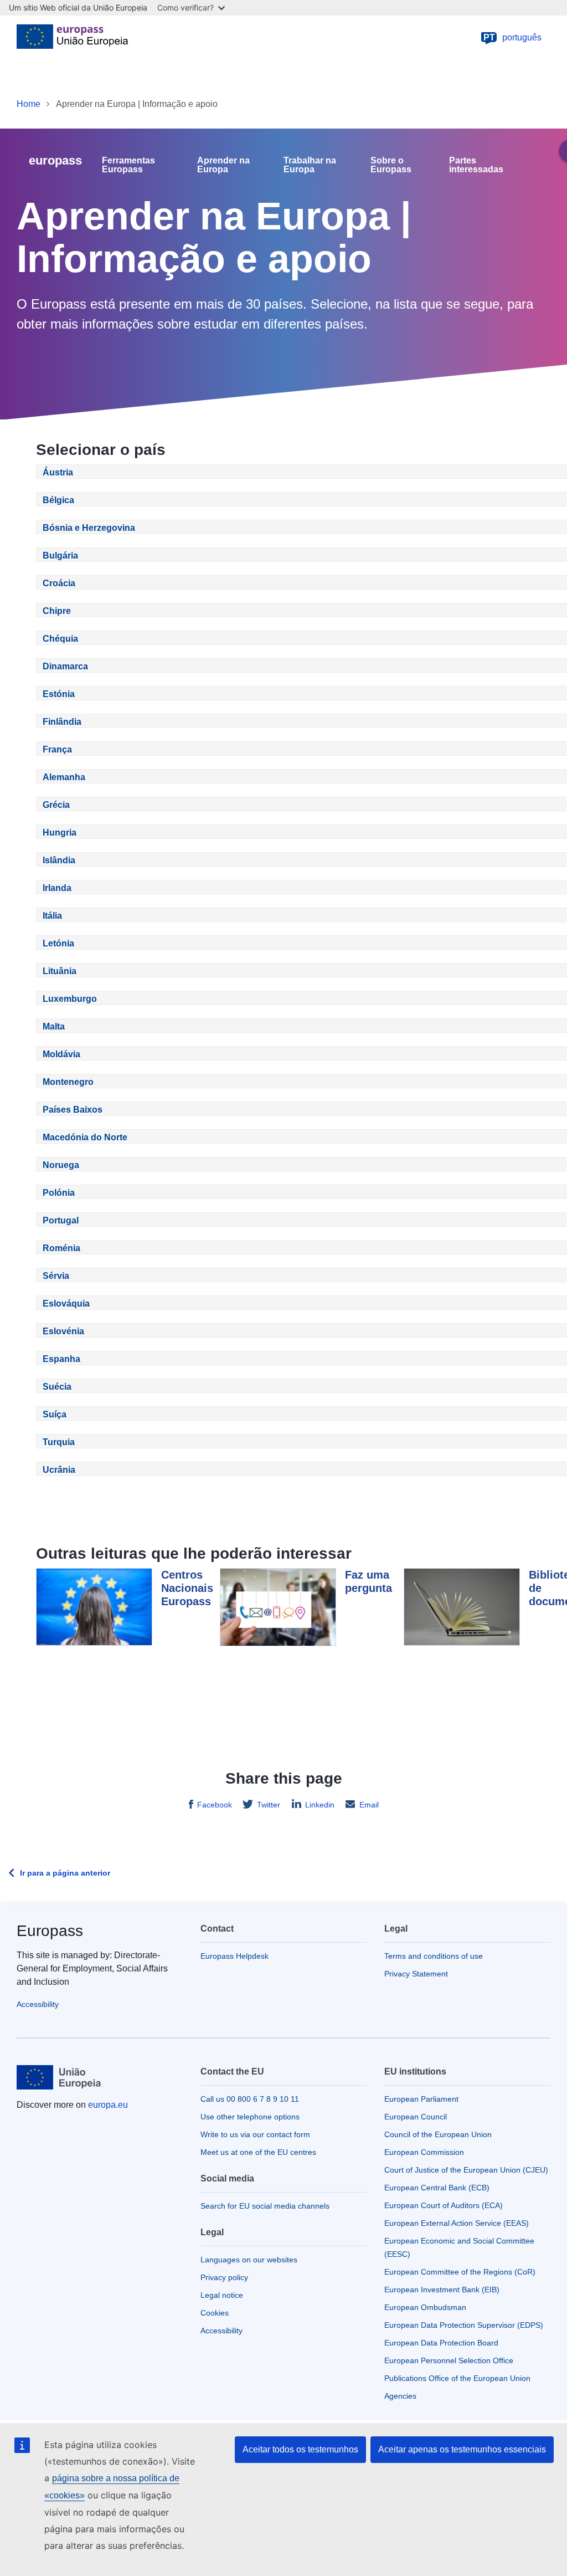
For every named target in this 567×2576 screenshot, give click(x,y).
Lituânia (60, 971)
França (57, 749)
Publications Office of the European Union (457, 2378)
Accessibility (38, 2004)
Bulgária (60, 555)
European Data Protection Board (441, 2343)
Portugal (61, 1220)
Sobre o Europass (391, 165)
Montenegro (68, 1082)
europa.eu (108, 2105)
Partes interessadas (476, 165)
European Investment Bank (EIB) (442, 2290)
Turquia (59, 1442)
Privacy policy (224, 2277)
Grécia (56, 805)
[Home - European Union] (72, 38)
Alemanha (64, 777)
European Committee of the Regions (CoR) (460, 2272)
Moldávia (61, 1054)
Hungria (60, 833)
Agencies (400, 2396)
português (513, 37)
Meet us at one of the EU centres (258, 2152)
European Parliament (421, 2099)
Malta (54, 1026)
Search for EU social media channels (265, 2206)
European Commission (424, 2152)
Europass (50, 1931)
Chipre (57, 611)
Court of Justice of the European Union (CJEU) (466, 2170)
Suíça (55, 1414)
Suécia (57, 1387)
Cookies (215, 2313)
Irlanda (57, 888)
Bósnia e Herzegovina (89, 528)
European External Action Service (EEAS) (457, 2223)
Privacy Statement (416, 1974)
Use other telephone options (250, 2117)
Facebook (215, 1805)
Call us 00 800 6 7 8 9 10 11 (250, 2099)
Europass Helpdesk (234, 1956)
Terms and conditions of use (434, 1956)
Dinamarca (65, 666)
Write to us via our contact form (255, 2134)
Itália (52, 916)
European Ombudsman (425, 2307)
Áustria (58, 472)
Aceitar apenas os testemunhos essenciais (462, 2449)
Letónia (58, 943)
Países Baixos (73, 1110)
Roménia (61, 1248)
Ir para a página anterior (65, 1873)
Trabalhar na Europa (310, 165)
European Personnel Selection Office (449, 2360)
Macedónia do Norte (85, 1137)
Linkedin (320, 1805)
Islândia (59, 860)
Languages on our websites (249, 2260)
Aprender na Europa (223, 165)
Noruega (61, 1165)
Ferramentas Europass (128, 165)
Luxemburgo (70, 999)
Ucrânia (59, 1470)
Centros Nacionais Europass (187, 1588)
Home (29, 104)
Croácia (59, 583)
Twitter (269, 1805)
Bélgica (58, 500)
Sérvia (56, 1276)
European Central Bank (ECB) (437, 2188)
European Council (416, 2117)
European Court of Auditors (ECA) (444, 2205)
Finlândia (62, 722)
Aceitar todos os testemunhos (300, 2449)
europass (55, 160)
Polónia (59, 1193)
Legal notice (222, 2295)
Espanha (61, 1359)
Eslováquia (66, 1304)
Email (369, 1805)
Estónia (59, 694)
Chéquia (60, 639)
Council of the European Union (438, 2134)
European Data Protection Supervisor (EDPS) (464, 2325)
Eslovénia (63, 1331)
